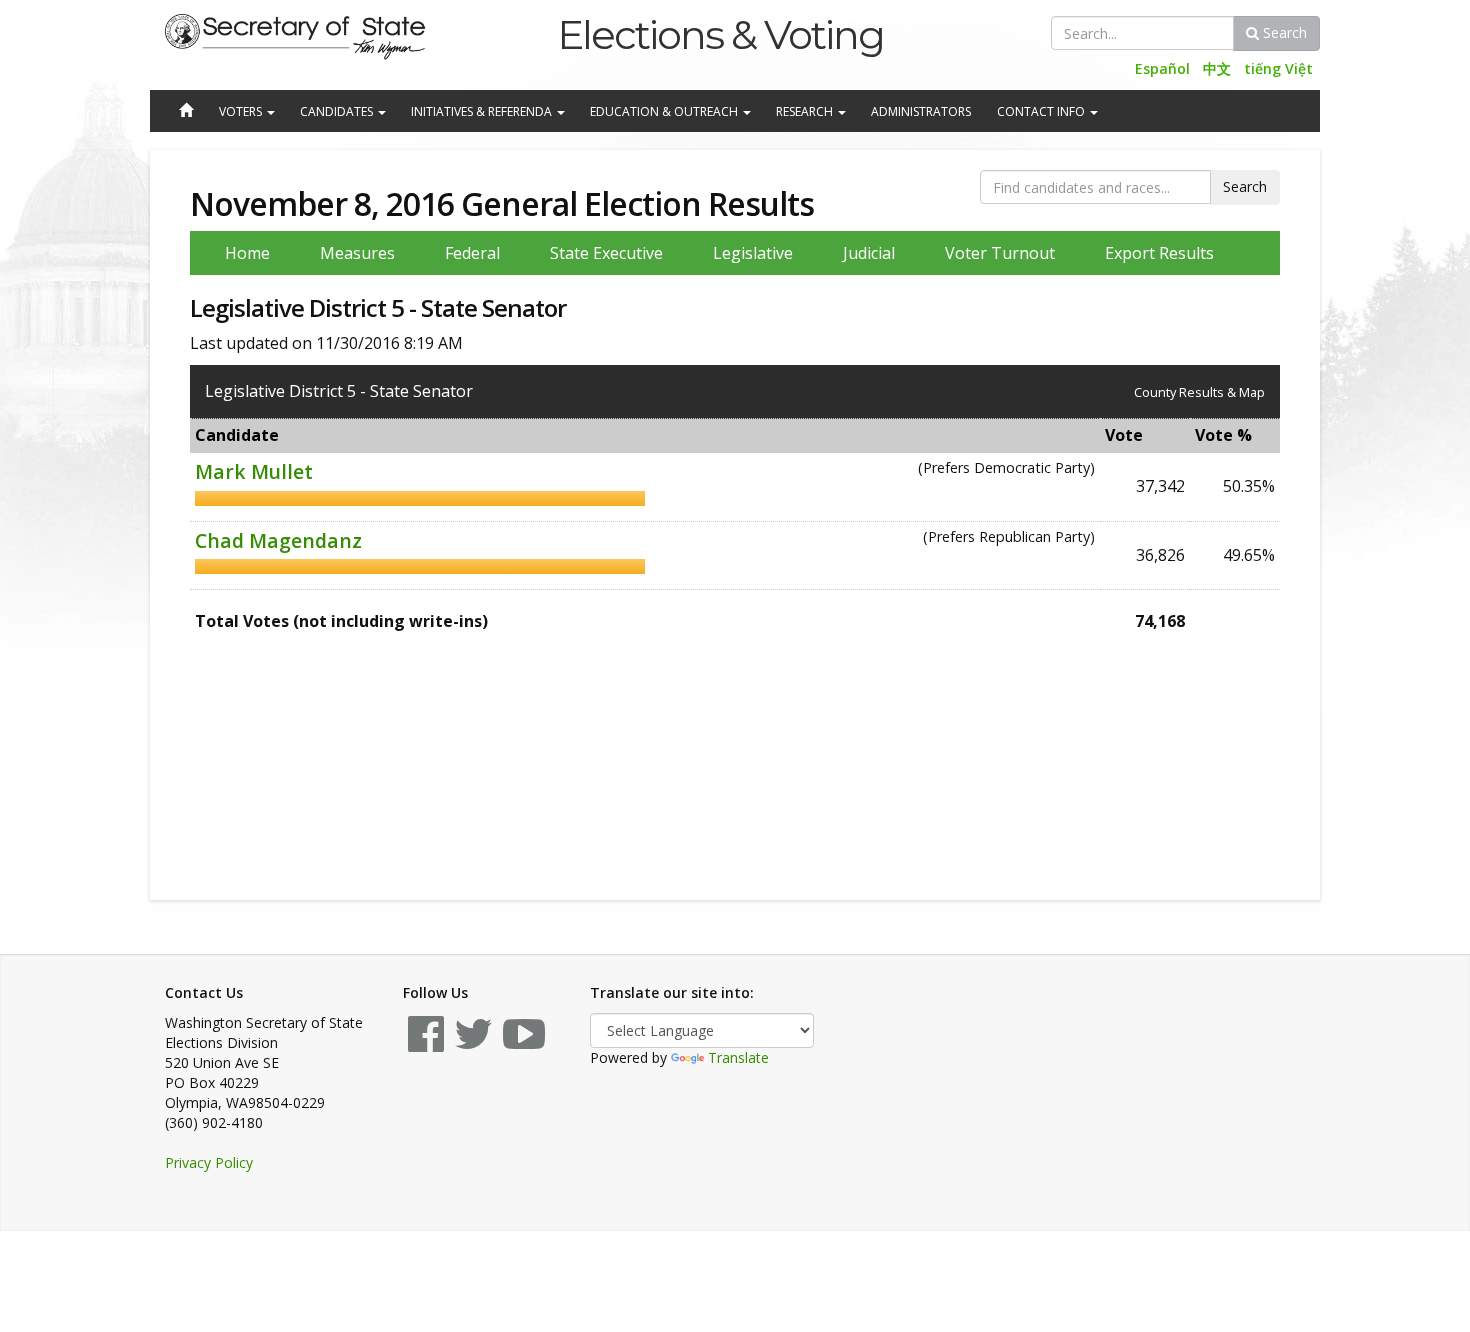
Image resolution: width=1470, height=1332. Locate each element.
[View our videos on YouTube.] (524, 1043)
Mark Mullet (254, 471)
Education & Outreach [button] (665, 111)
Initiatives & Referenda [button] (483, 111)
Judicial (869, 253)
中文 (1217, 68)
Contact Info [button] (1042, 111)
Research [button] (806, 111)
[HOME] (185, 112)
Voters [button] (242, 111)
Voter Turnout (1000, 253)
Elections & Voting (720, 34)
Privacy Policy (209, 1162)
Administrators (921, 111)
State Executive (606, 253)
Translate (738, 1057)
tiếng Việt (1278, 68)
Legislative (753, 253)
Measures (357, 253)
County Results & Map (1199, 392)
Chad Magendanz (278, 540)
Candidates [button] (338, 111)
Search (1283, 32)
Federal (472, 253)
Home (247, 253)
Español (1162, 68)
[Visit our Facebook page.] (426, 1043)
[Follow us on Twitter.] (473, 1043)
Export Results (1159, 253)
